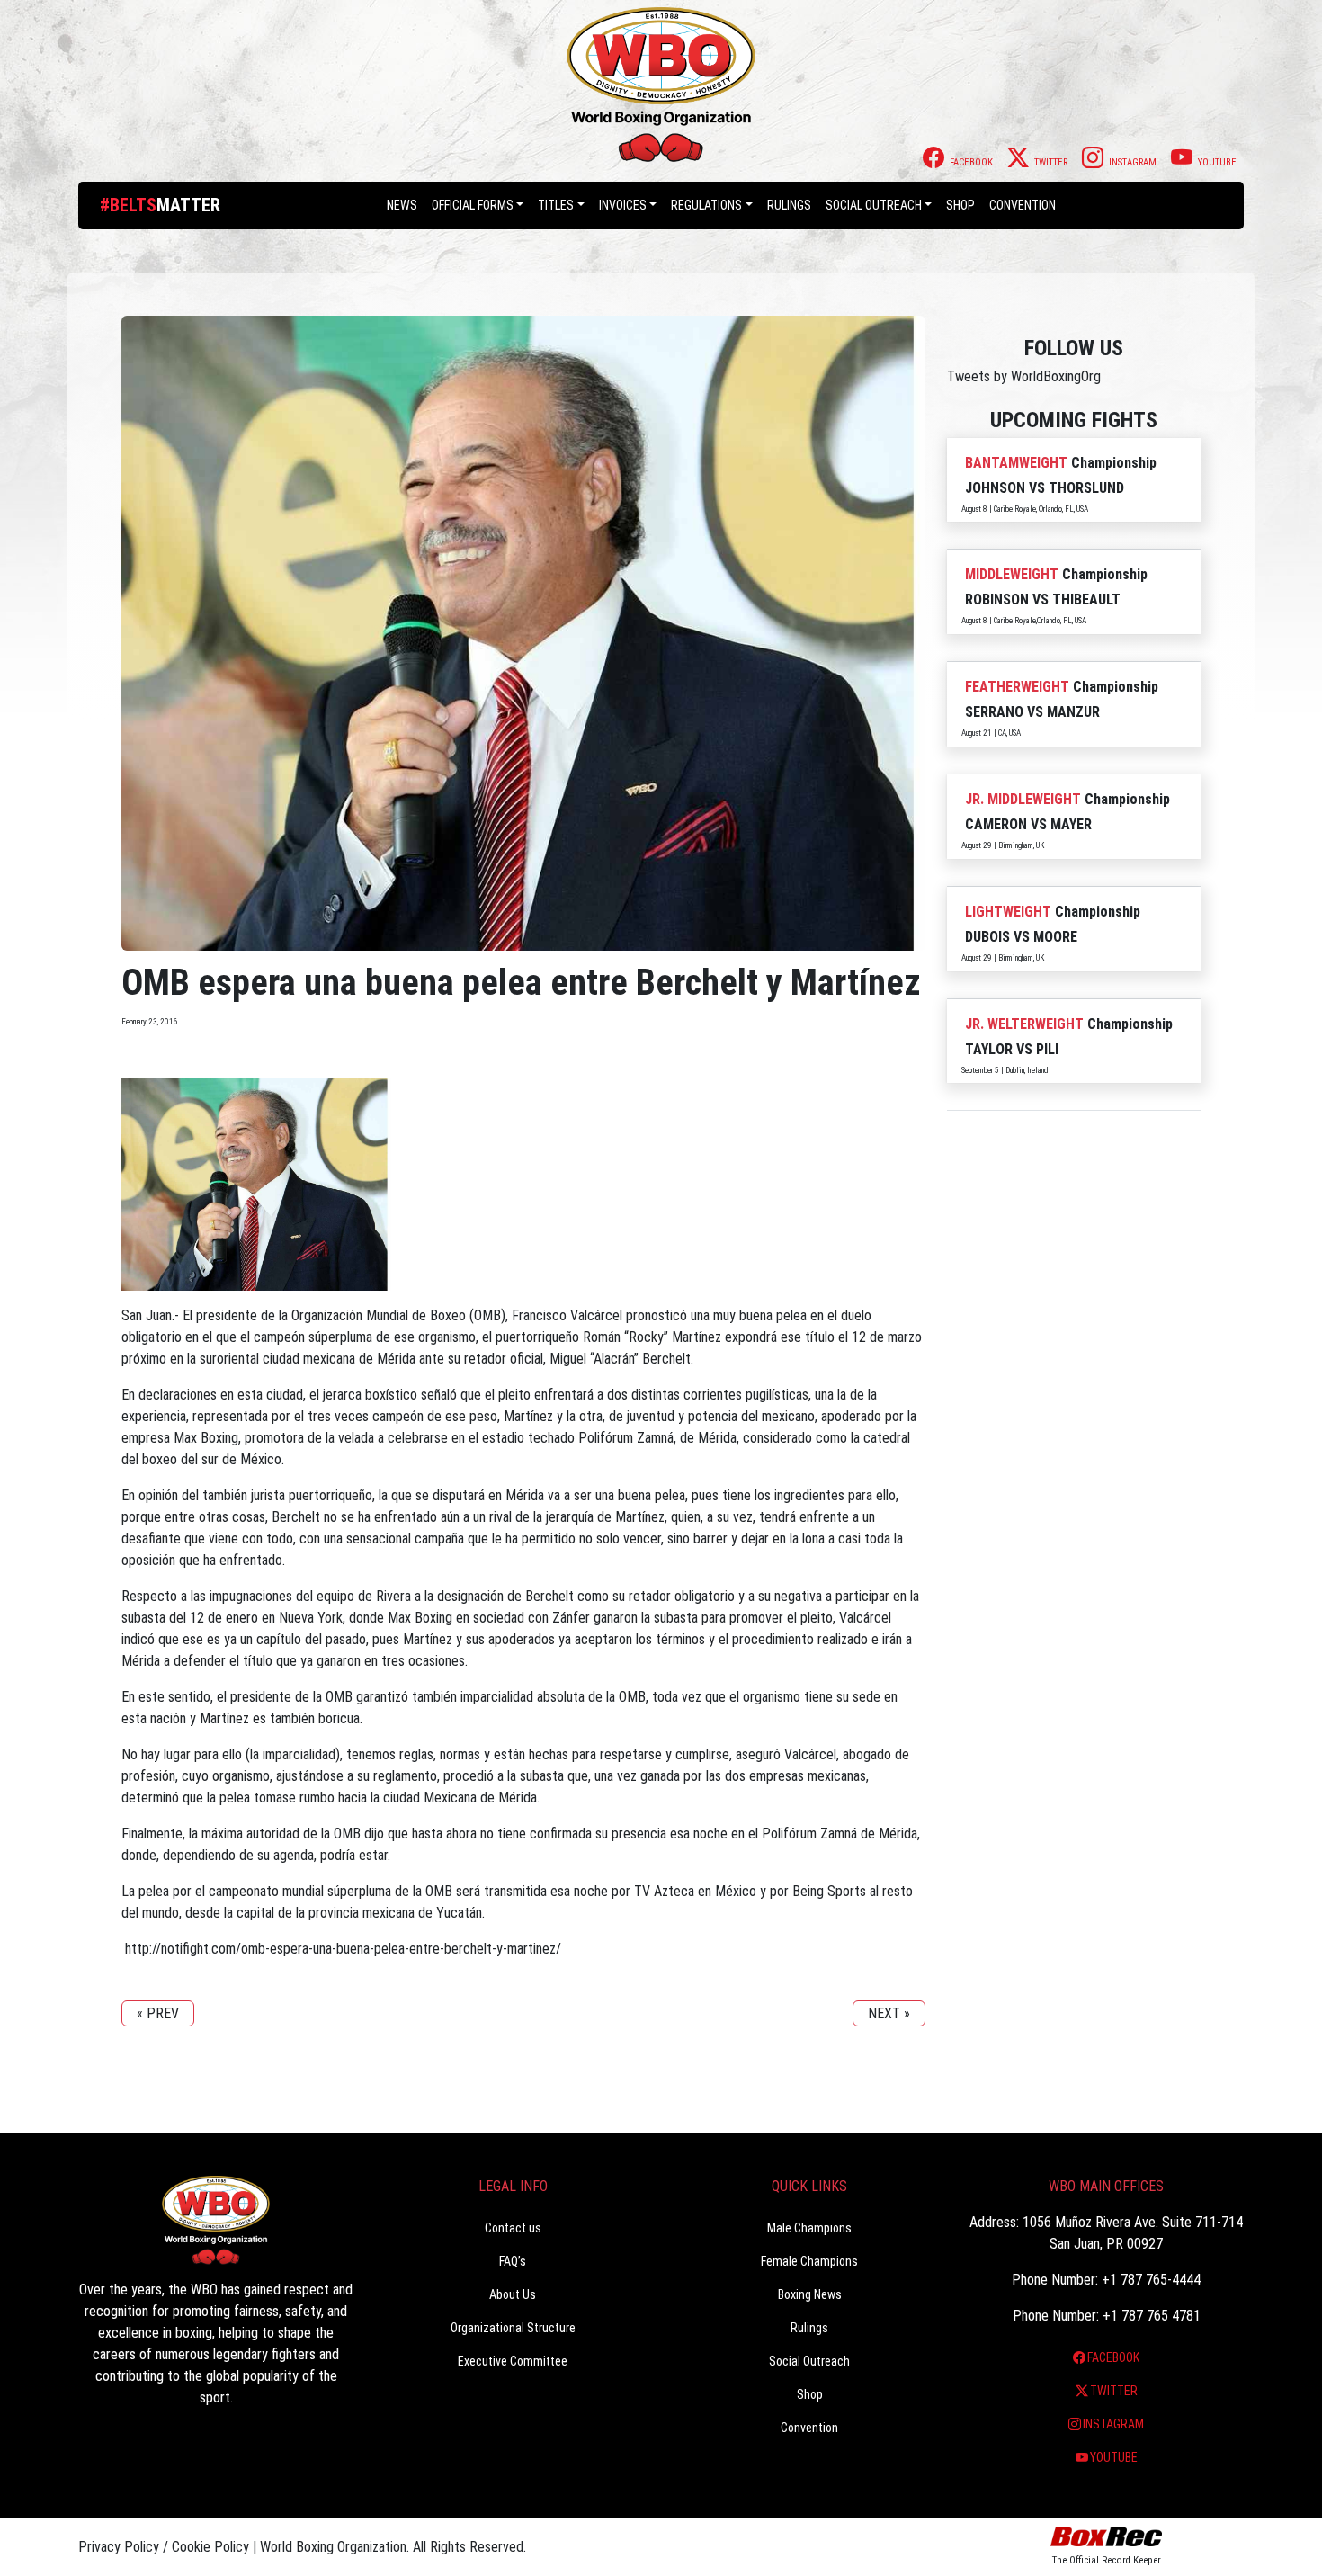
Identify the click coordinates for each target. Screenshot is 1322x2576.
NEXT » (889, 2013)
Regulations (706, 205)
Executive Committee (513, 2361)
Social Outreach (874, 205)
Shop (960, 205)
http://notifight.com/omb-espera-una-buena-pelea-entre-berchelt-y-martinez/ (341, 1949)
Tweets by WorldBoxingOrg (1024, 376)
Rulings (789, 205)
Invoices (623, 205)
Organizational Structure (513, 2328)
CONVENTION (1023, 205)
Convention (809, 2428)
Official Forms (473, 205)
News (402, 205)
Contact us (513, 2228)
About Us (513, 2294)
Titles (556, 205)
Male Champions (809, 2228)
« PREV (158, 2013)
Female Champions (809, 2261)
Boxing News (810, 2294)
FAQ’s (513, 2261)
